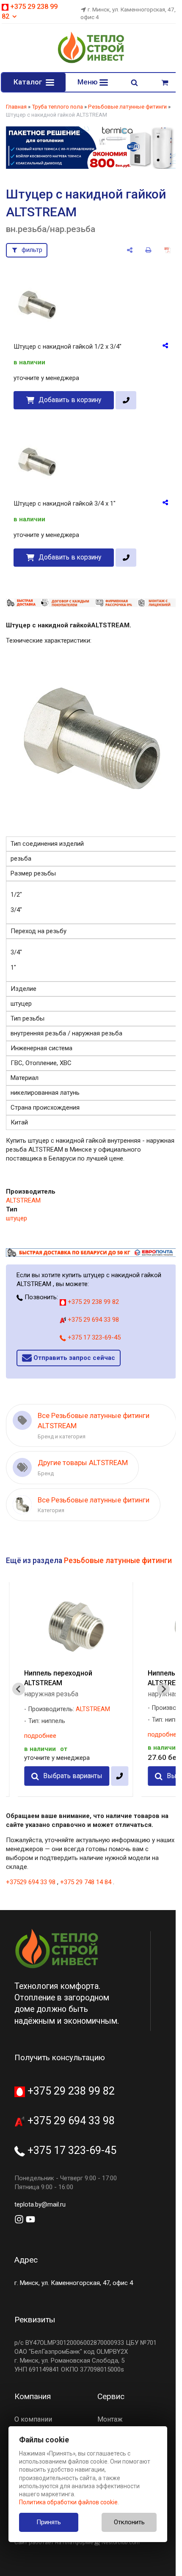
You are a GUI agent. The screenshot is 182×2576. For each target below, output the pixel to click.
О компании (33, 2419)
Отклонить (129, 2522)
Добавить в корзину (70, 400)
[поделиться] (130, 250)
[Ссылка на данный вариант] (165, 345)
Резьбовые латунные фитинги (127, 107)
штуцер (17, 1218)
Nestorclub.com (121, 2542)
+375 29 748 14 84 (86, 1882)
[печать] (149, 250)
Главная (16, 107)
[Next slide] (163, 1689)
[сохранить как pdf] (167, 250)
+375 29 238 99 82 (92, 1302)
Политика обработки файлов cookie (68, 2502)
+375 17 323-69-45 (93, 1337)
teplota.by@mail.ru (40, 2204)
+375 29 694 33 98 (92, 1320)
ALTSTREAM (23, 1200)
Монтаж (110, 2419)
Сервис (111, 2396)
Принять (49, 2522)
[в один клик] (126, 400)
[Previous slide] (19, 1689)
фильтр (32, 250)
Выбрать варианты (73, 1776)
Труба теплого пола (57, 107)
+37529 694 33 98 (31, 1882)
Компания (33, 2396)
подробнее (40, 1736)
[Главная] (91, 62)
